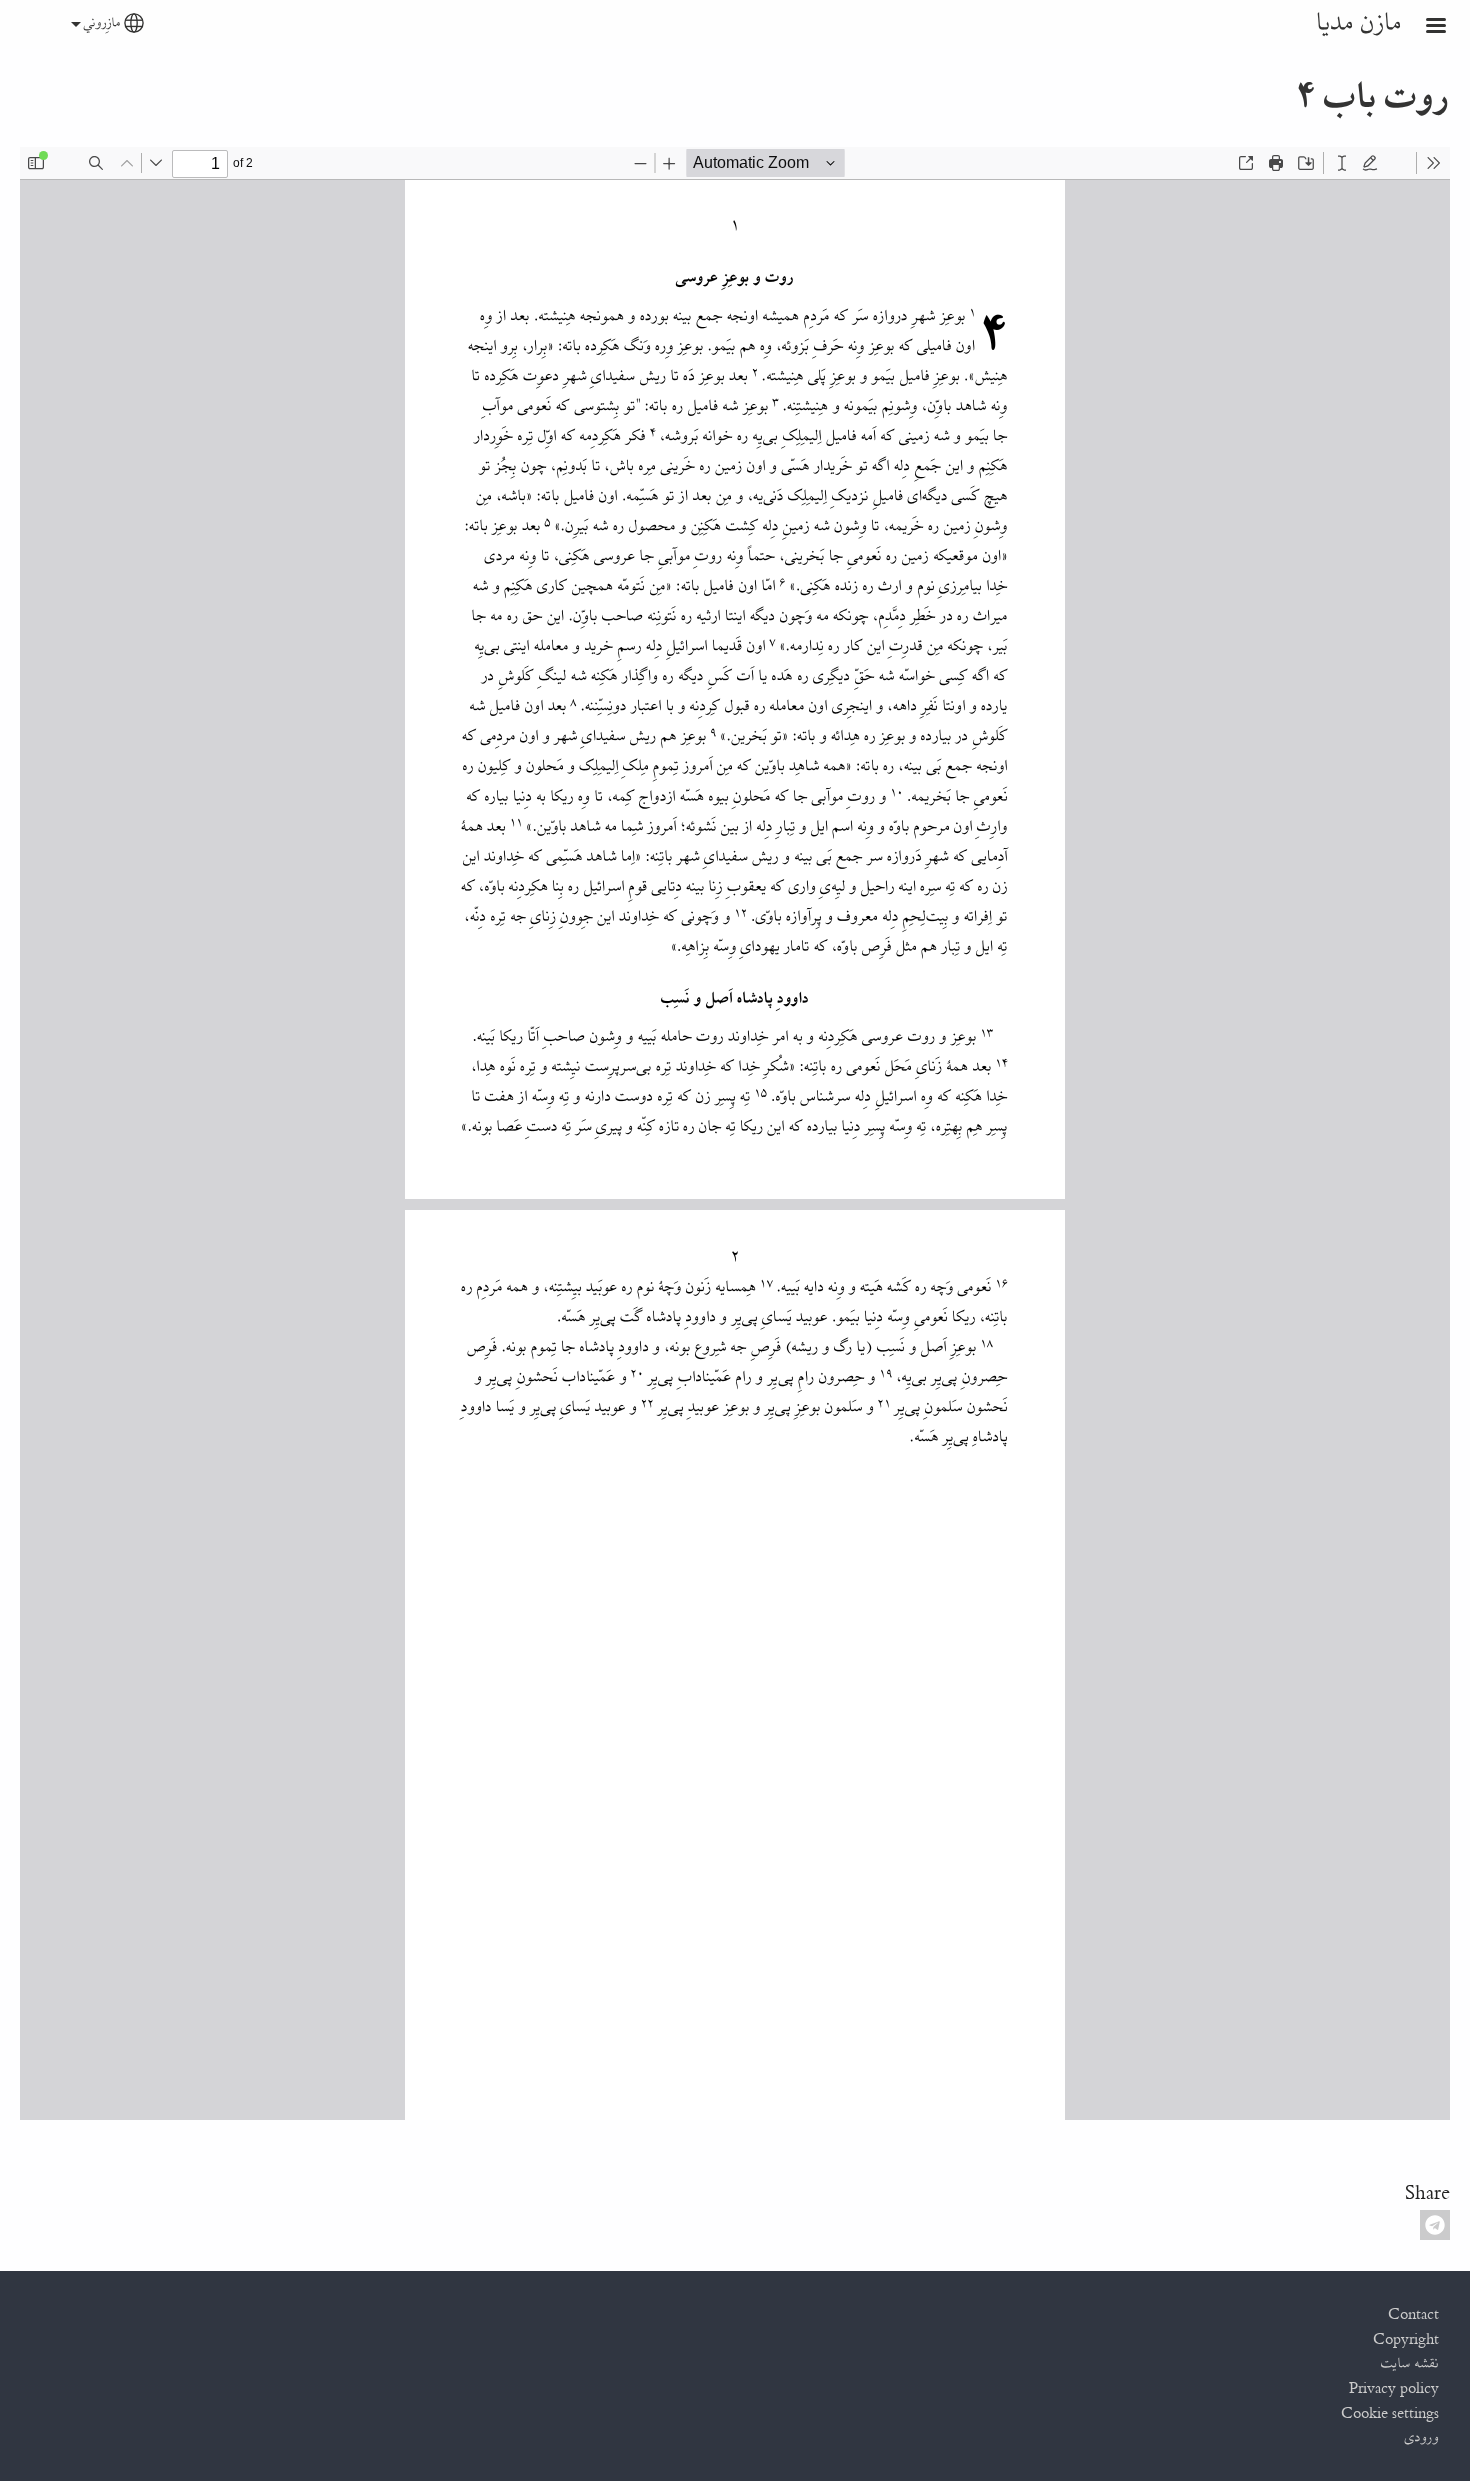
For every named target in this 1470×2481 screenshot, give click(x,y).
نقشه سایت (1410, 2364)
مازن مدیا (1359, 23)
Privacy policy (1394, 2389)
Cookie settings (1390, 2414)
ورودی (1422, 2438)
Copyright (1406, 2340)
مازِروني (102, 23)
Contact (1413, 2315)
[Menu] (1424, 27)
